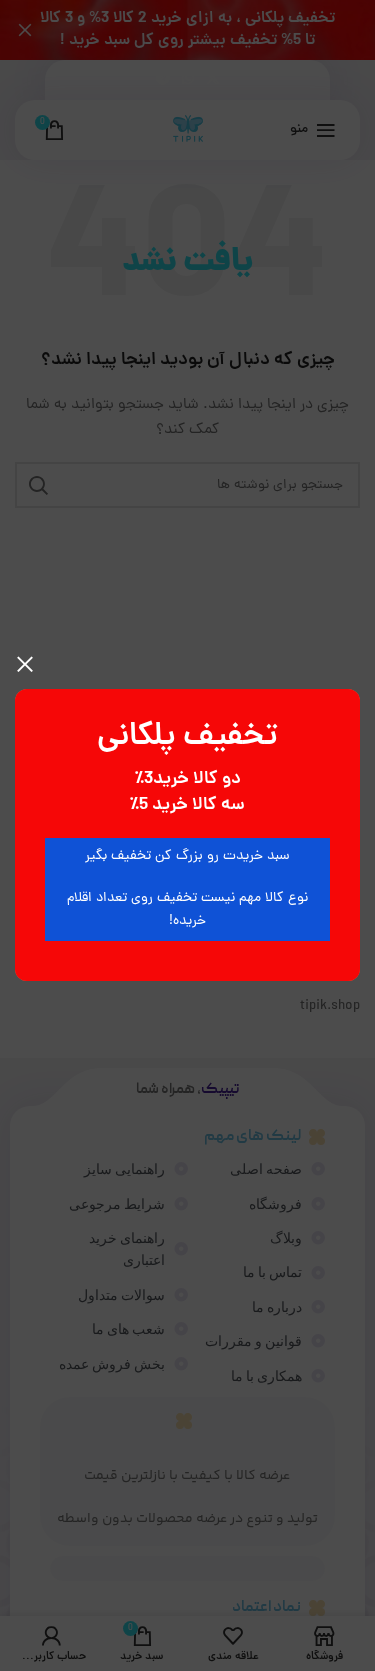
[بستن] (25, 664)
